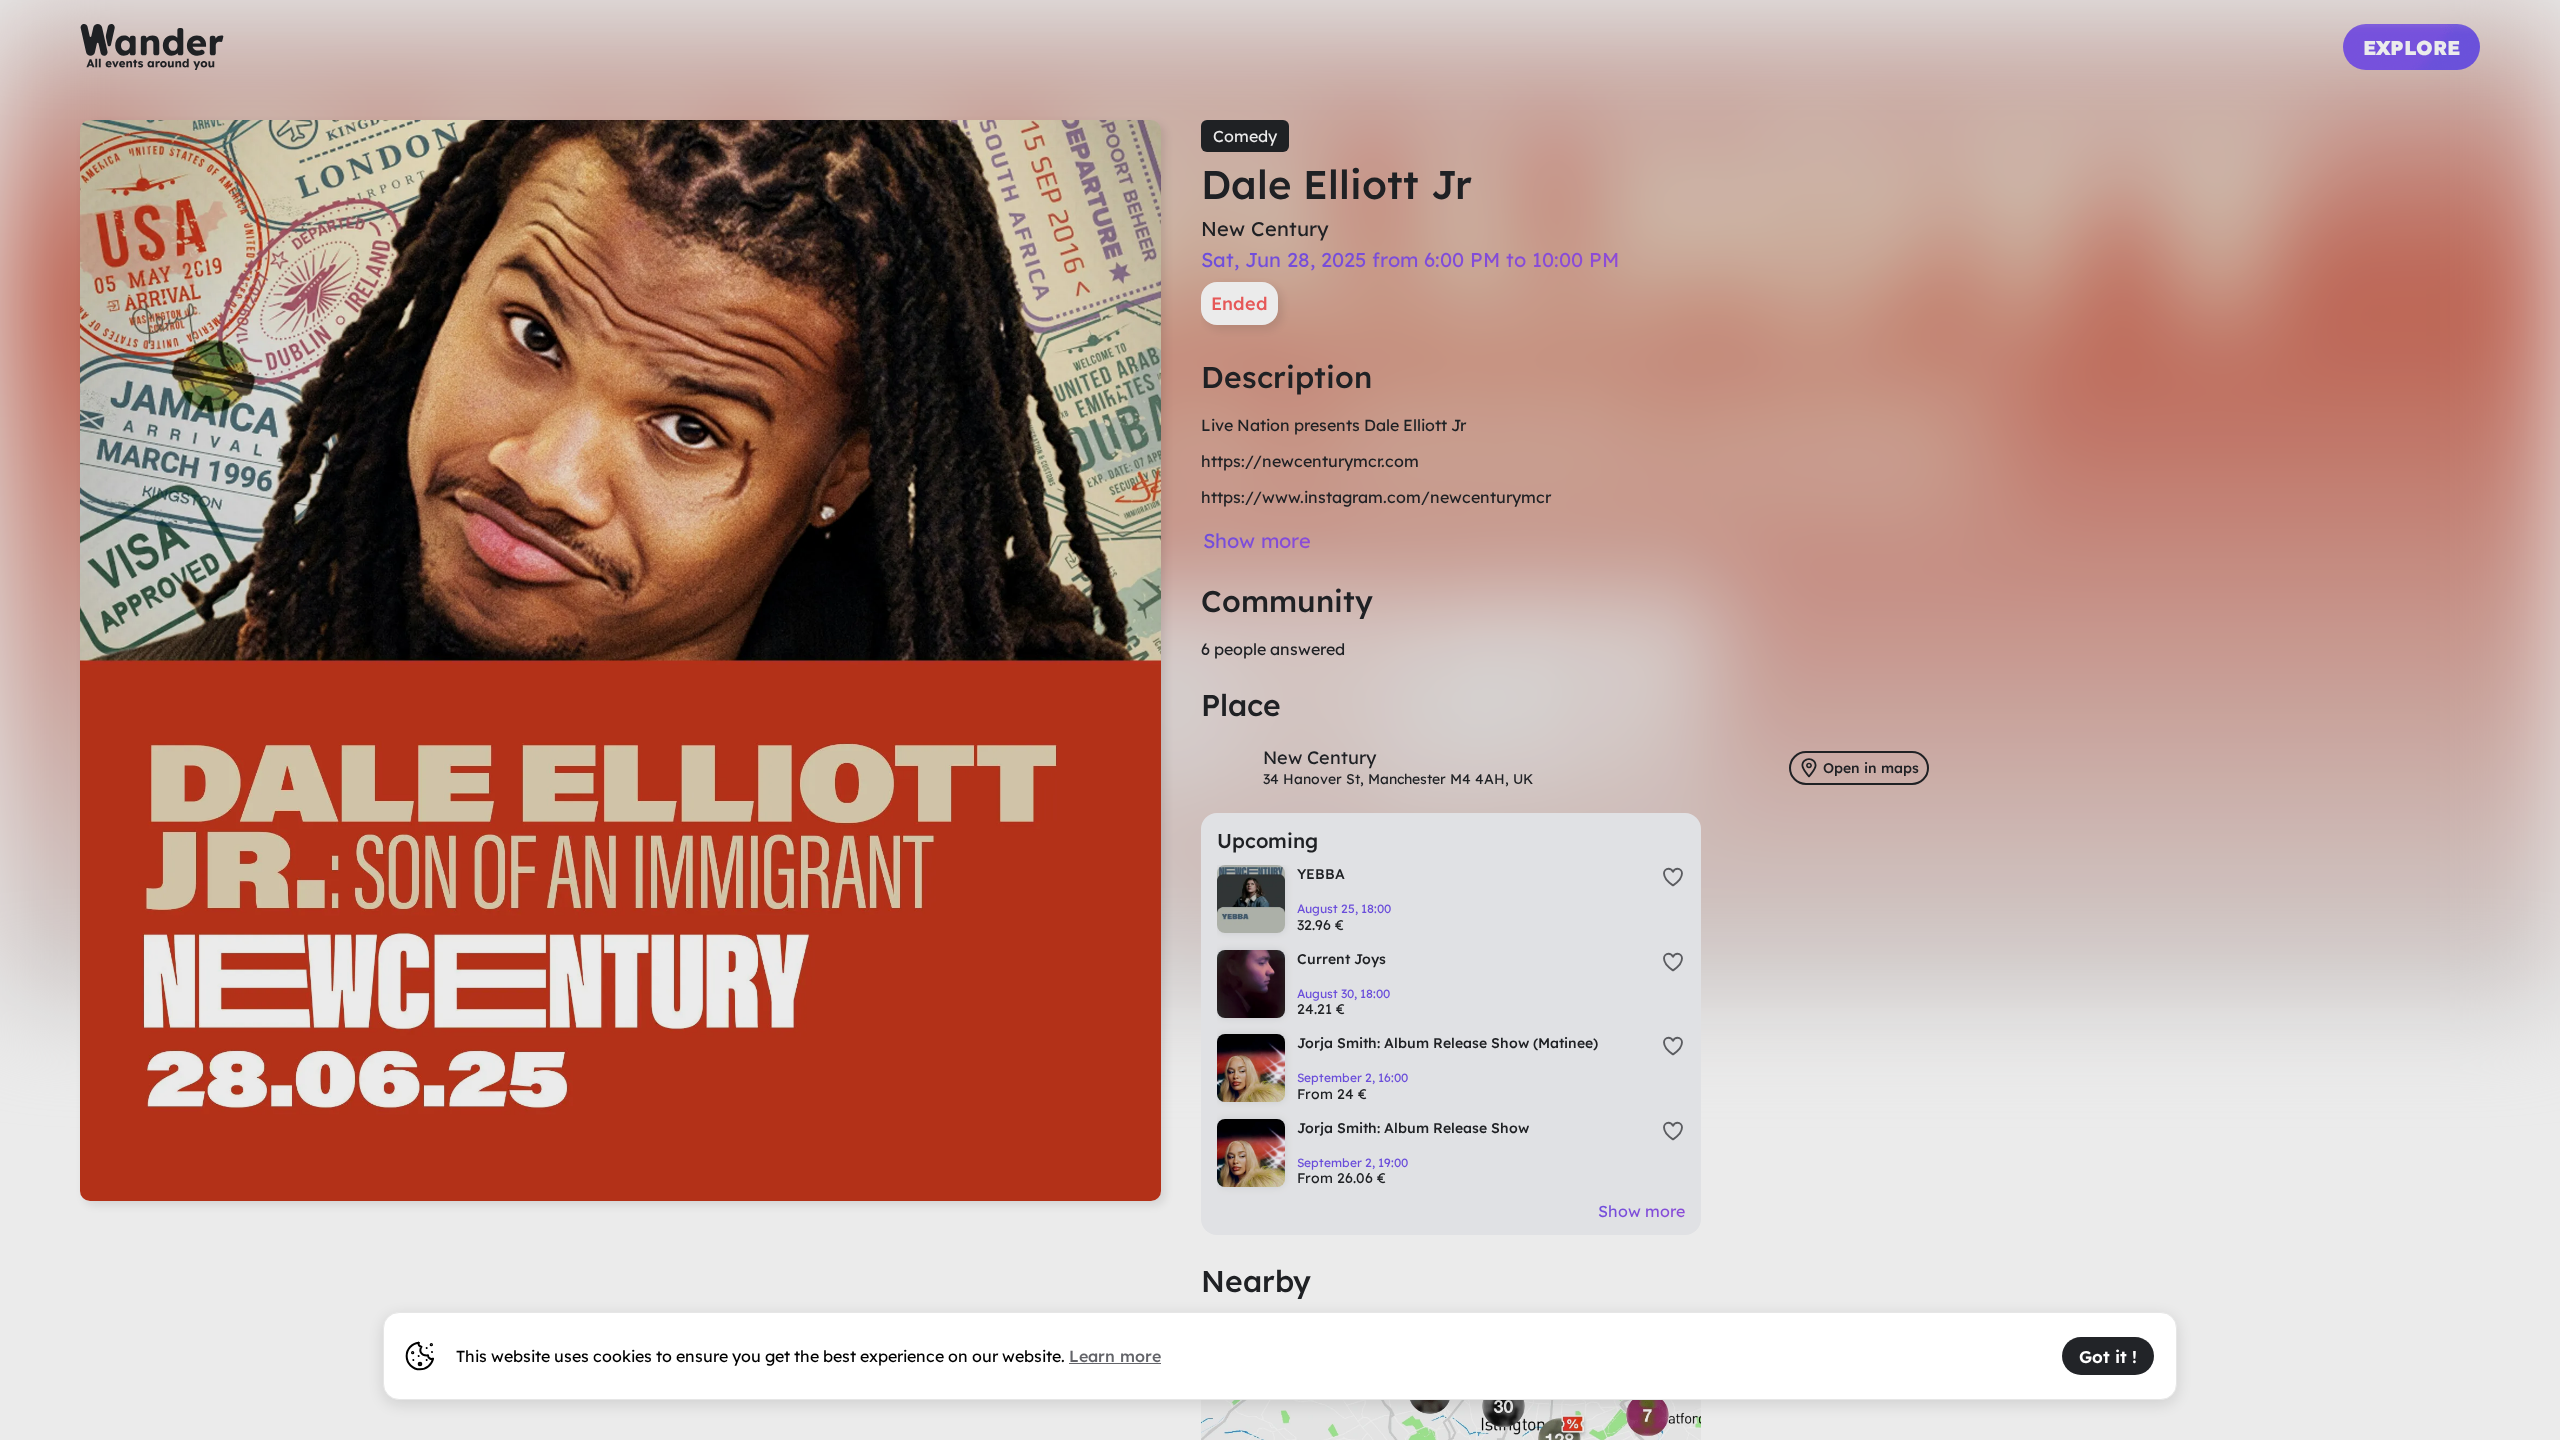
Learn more (1115, 1356)
